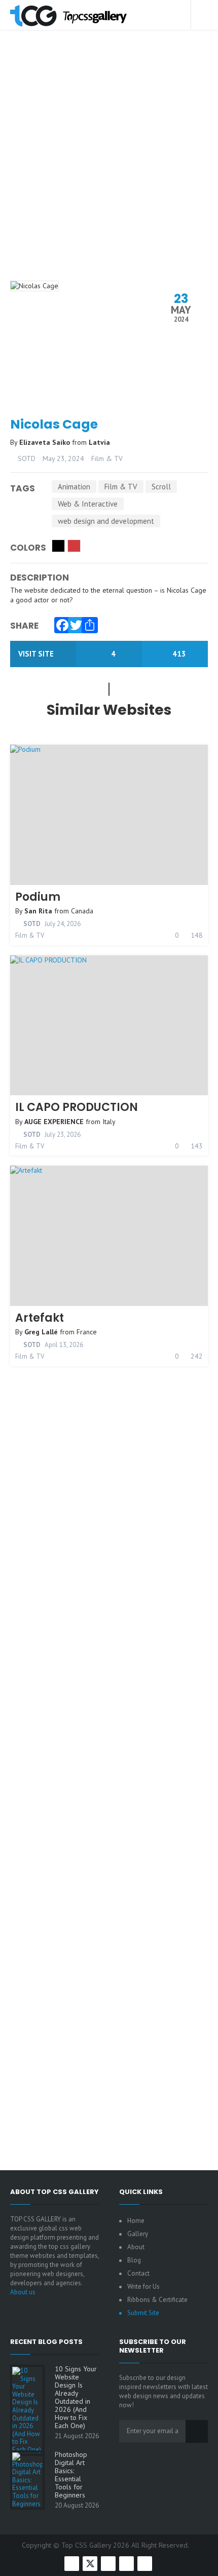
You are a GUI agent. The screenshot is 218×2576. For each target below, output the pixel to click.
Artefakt (40, 1318)
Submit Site (143, 2313)
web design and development (106, 521)
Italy (109, 1122)
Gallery (138, 2234)
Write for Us (143, 2286)
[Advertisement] (109, 169)
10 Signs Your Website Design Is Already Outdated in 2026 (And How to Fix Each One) (76, 2397)
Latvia (99, 442)
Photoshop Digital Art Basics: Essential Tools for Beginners (71, 2475)
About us (23, 2292)
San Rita (38, 911)
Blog (134, 2260)
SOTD (26, 458)
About (136, 2247)
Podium (38, 897)
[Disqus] (109, 1750)
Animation (74, 487)
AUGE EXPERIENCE (54, 1122)
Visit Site (37, 654)
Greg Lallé (41, 1332)
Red (74, 546)
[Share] (87, 623)
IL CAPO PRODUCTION (77, 1107)
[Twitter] (74, 623)
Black (58, 546)
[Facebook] (60, 623)
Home (136, 2221)
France (87, 1332)
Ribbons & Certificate (157, 2300)
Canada (82, 911)
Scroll (161, 487)
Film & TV (107, 458)
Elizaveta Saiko (46, 442)
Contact (138, 2273)
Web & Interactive (88, 504)
